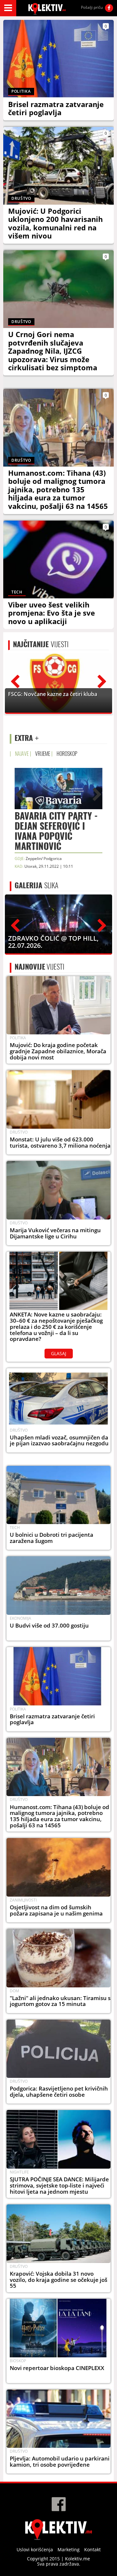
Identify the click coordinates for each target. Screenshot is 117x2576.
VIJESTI (41, 644)
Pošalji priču (92, 7)
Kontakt (92, 2549)
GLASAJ (59, 1353)
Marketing (69, 2549)
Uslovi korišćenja (35, 2549)
